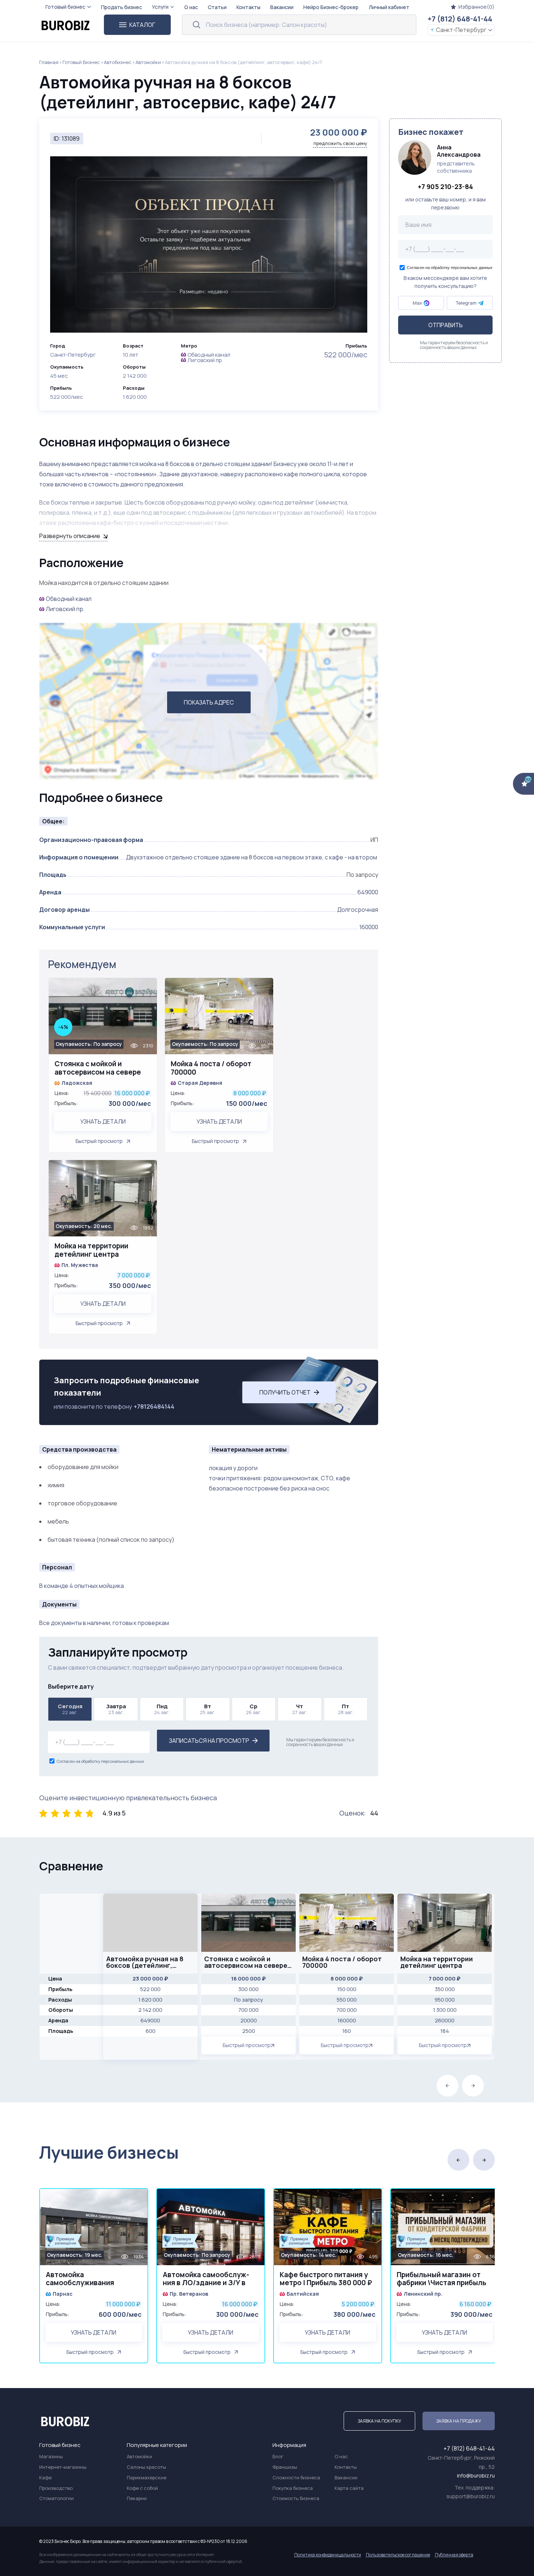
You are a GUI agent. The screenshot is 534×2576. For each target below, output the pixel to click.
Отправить (446, 325)
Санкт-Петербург (461, 30)
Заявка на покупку (379, 2421)
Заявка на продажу (459, 2421)
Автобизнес (118, 62)
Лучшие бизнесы (109, 2152)
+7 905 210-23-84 (445, 187)
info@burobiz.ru (476, 2475)
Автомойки (148, 62)
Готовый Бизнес (81, 62)
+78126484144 (154, 1407)
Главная (49, 62)
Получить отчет (285, 1392)
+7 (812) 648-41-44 (460, 19)
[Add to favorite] (148, 988)
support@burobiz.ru (471, 2496)
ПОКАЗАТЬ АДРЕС (209, 702)
